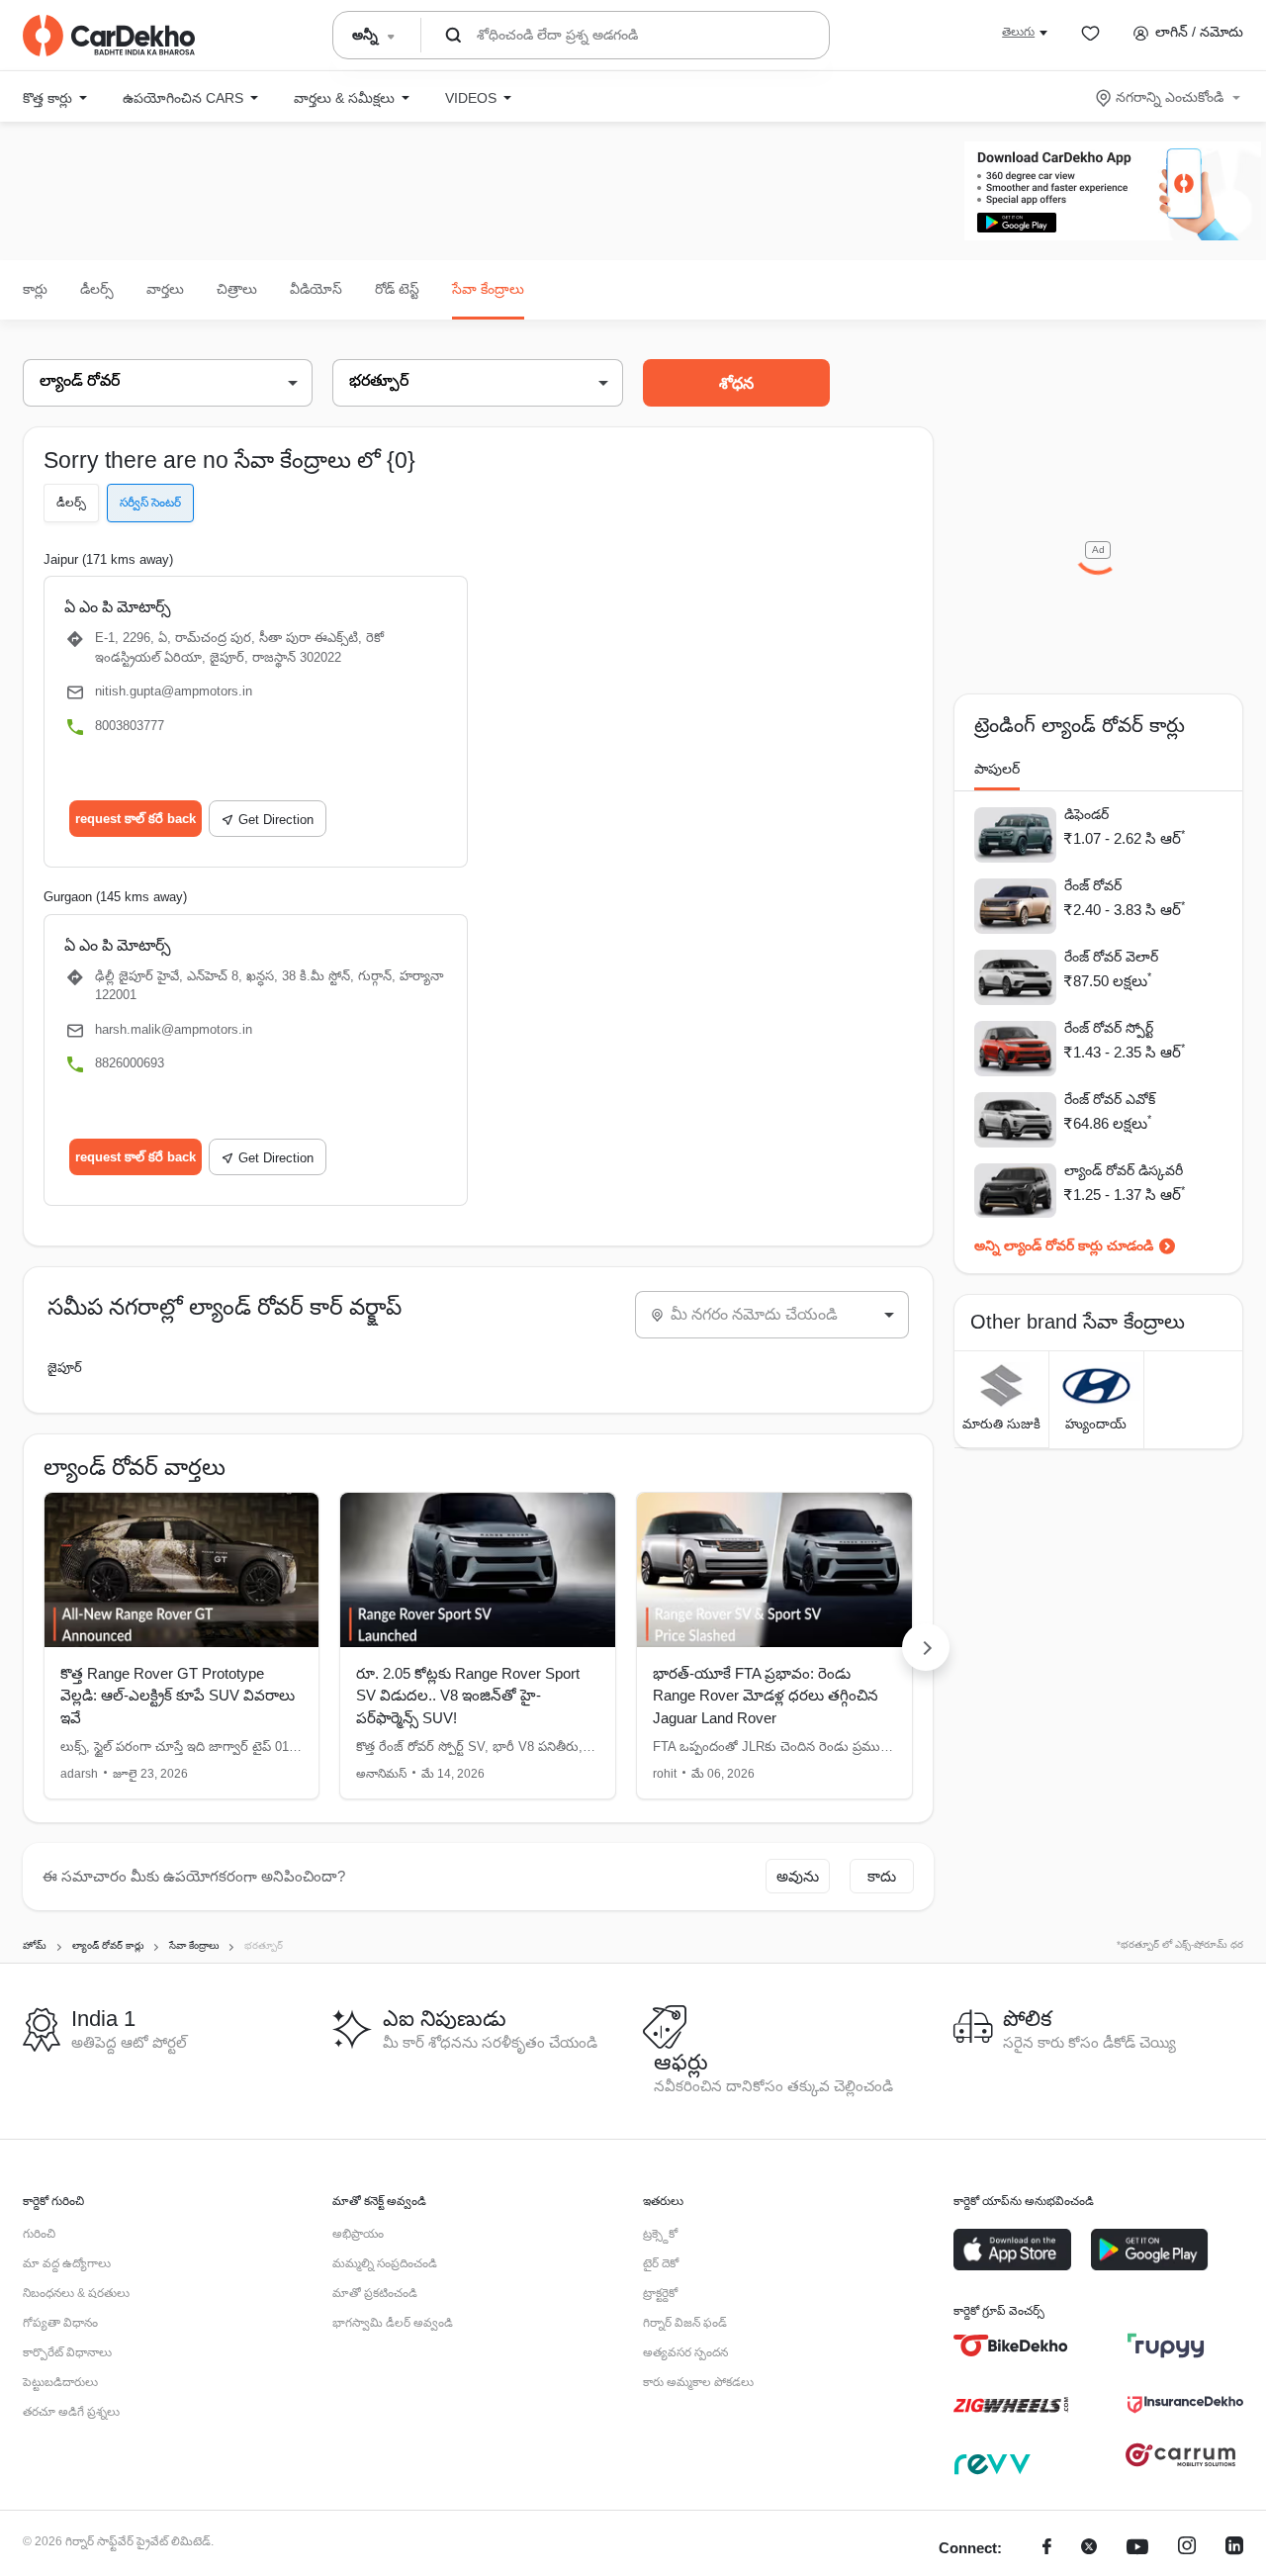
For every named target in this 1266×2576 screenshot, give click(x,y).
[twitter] (1089, 2549)
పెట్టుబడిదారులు (60, 2382)
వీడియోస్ (316, 289)
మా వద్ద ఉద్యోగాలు (67, 2263)
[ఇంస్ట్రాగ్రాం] (1187, 2549)
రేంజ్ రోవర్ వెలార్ (1111, 957)
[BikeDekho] (1011, 2346)
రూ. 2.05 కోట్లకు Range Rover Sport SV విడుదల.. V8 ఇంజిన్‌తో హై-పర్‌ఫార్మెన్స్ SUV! (468, 1696)
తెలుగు (1018, 32)
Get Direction (276, 820)
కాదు (882, 1876)
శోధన (736, 383)
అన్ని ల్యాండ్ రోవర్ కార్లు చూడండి (1064, 1245)
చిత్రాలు (237, 289)
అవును (798, 1876)
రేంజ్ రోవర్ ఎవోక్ (1110, 1099)
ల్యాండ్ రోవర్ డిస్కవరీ (1124, 1170)
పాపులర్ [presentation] (997, 769)
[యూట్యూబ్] (1137, 2549)
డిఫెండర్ (1086, 814)
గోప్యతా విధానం (60, 2323)
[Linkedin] (1234, 2549)
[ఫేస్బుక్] (1047, 2549)
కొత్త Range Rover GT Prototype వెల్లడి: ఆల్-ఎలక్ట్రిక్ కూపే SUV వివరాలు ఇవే (178, 1696)
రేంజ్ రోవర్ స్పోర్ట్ (1109, 1028)
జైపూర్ (65, 1368)
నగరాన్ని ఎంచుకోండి (1170, 97)
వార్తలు (165, 289)
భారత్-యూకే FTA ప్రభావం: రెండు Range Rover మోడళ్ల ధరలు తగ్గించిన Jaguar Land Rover (766, 1696)
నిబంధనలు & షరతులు (76, 2293)
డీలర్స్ (97, 289)
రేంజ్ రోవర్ (1093, 885)
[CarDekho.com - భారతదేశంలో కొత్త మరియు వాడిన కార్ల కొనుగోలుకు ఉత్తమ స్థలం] (109, 36)
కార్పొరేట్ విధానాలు (67, 2352)
